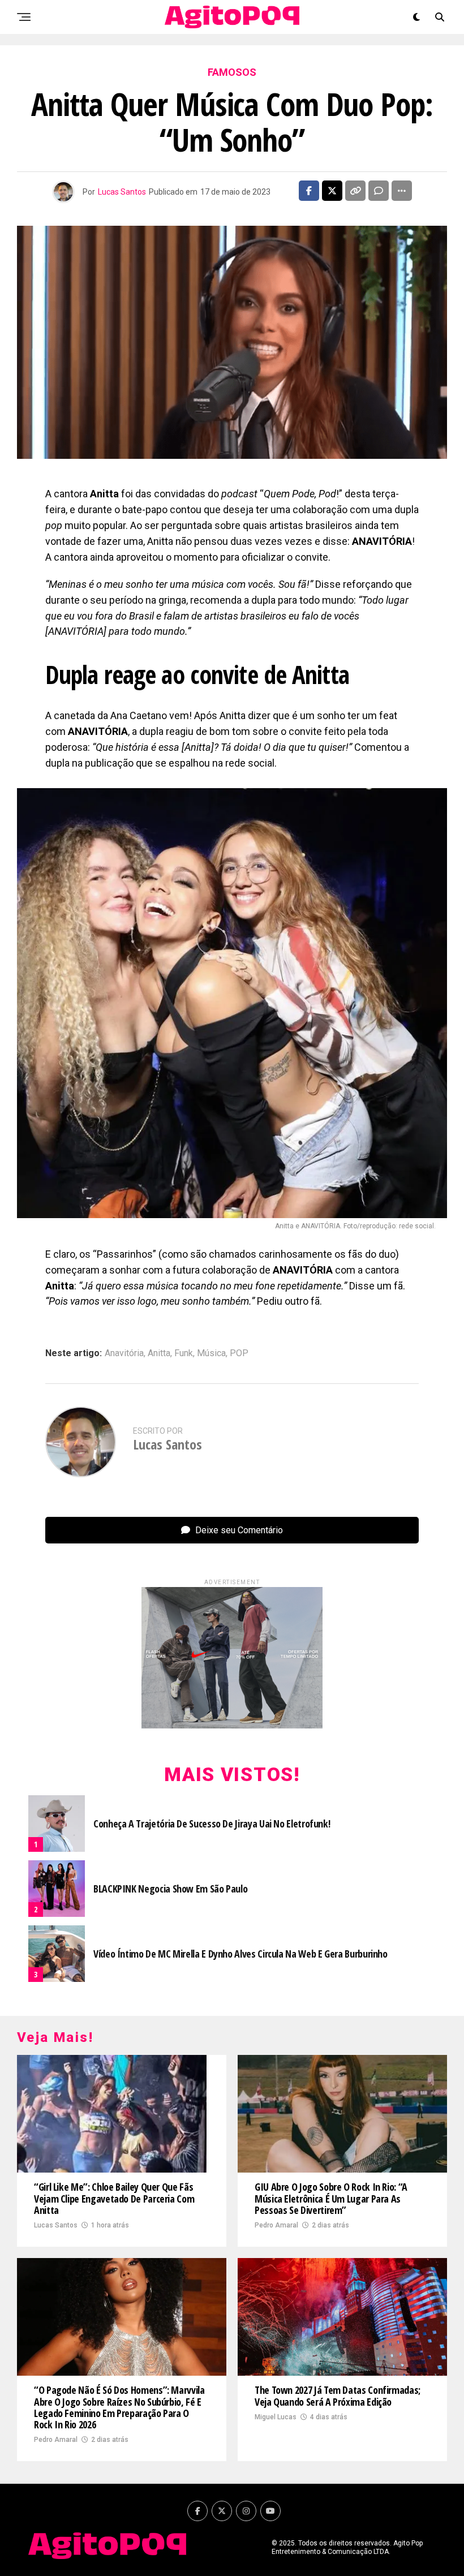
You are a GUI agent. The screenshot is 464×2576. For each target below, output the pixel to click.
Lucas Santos (122, 192)
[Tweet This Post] (332, 191)
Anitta (159, 1353)
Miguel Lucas (276, 2417)
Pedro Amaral (276, 2225)
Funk (184, 1353)
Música (211, 1353)
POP (239, 1353)
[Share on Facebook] (309, 191)
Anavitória (124, 1353)
